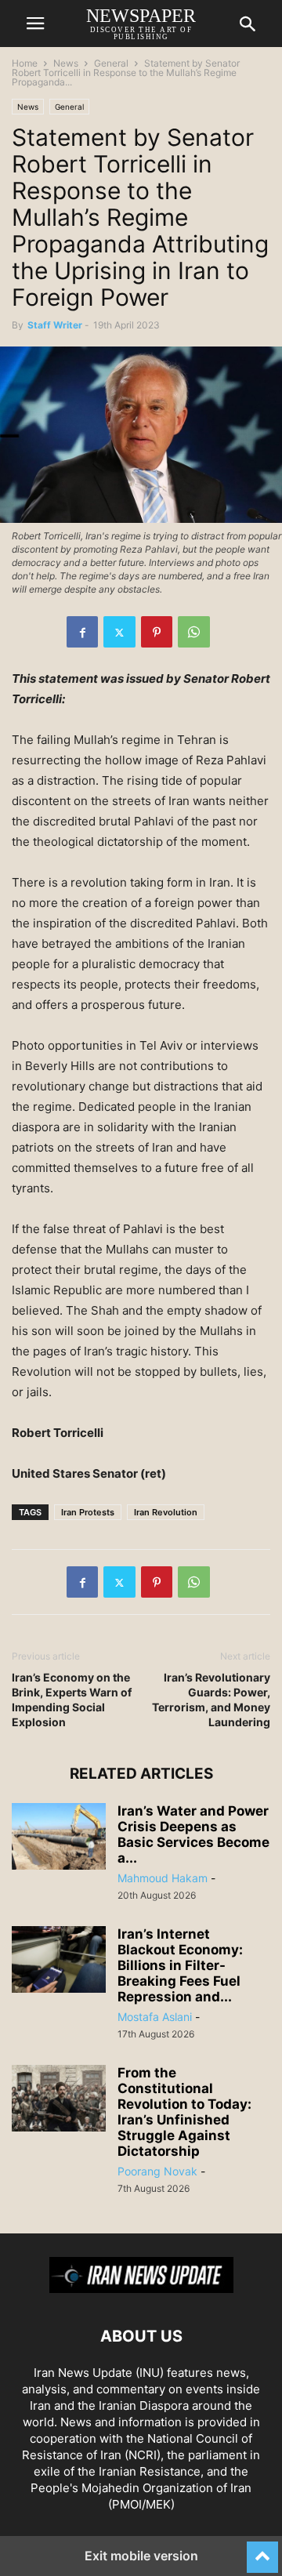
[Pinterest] (157, 632)
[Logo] (141, 2289)
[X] (119, 632)
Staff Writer (55, 325)
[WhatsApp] (194, 632)
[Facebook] (82, 632)
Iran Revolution (166, 1512)
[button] (35, 24)
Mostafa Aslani (155, 2017)
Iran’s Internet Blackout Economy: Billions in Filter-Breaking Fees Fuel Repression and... (180, 1965)
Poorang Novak (157, 2171)
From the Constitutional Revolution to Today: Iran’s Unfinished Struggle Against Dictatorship (184, 2112)
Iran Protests (88, 1512)
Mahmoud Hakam (163, 1878)
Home (25, 63)
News (66, 63)
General (111, 63)
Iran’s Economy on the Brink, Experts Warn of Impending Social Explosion (72, 1700)
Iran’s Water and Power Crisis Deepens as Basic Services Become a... (193, 1834)
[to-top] (262, 2550)
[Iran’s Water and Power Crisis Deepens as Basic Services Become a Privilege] (59, 1838)
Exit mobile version (141, 2556)
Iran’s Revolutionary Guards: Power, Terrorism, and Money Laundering (211, 1700)
